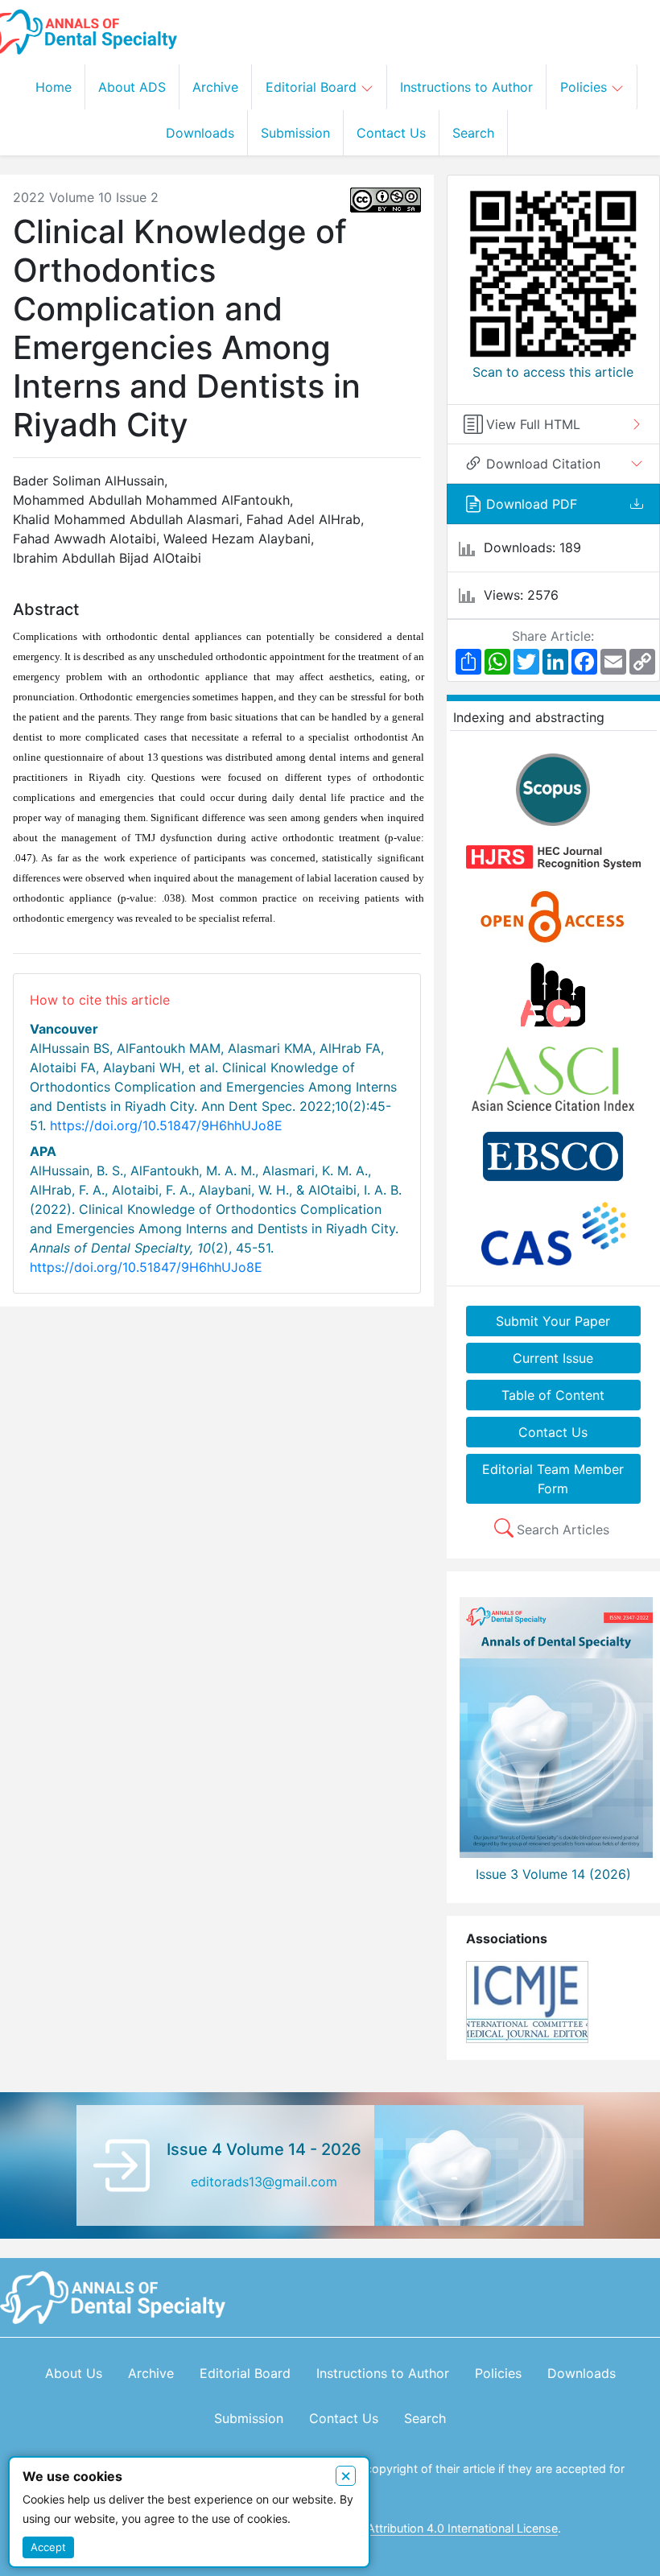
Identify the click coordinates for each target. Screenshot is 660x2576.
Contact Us (391, 133)
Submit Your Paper (553, 1321)
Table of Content (553, 1395)
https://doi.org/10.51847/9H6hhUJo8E (166, 1125)
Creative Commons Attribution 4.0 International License (409, 2528)
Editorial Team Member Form (553, 1479)
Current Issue (553, 1358)
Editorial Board (313, 87)
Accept (48, 2547)
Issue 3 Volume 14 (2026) (553, 1874)
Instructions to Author (466, 87)
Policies (586, 87)
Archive (215, 87)
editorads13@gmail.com (264, 2182)
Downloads (200, 133)
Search (473, 133)
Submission (295, 133)
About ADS (132, 87)
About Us (74, 2373)
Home (54, 87)
